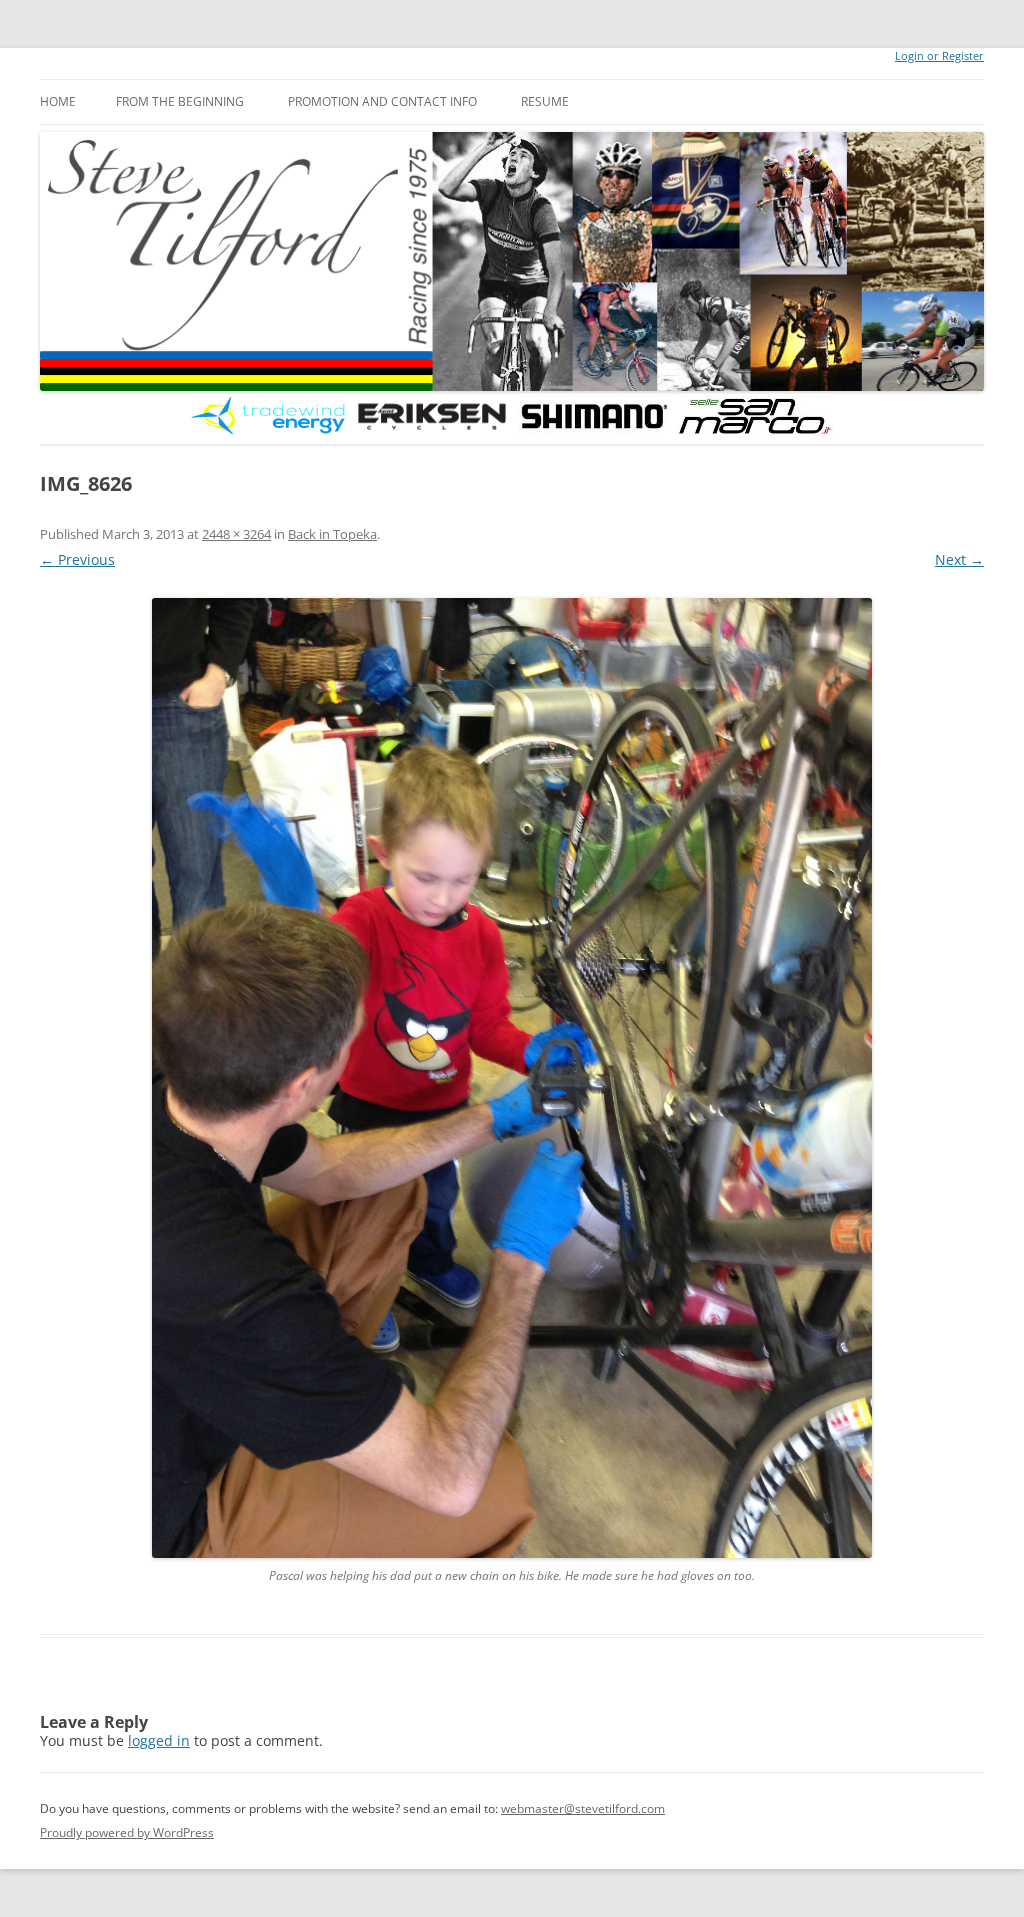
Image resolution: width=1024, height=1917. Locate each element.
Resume (545, 101)
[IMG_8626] (512, 1078)
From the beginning (180, 101)
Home (58, 101)
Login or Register (939, 56)
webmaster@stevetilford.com (583, 1808)
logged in (159, 1740)
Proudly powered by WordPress (127, 1832)
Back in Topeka (332, 534)
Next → (959, 559)
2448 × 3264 (236, 534)
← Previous (77, 559)
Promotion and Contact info (382, 101)
